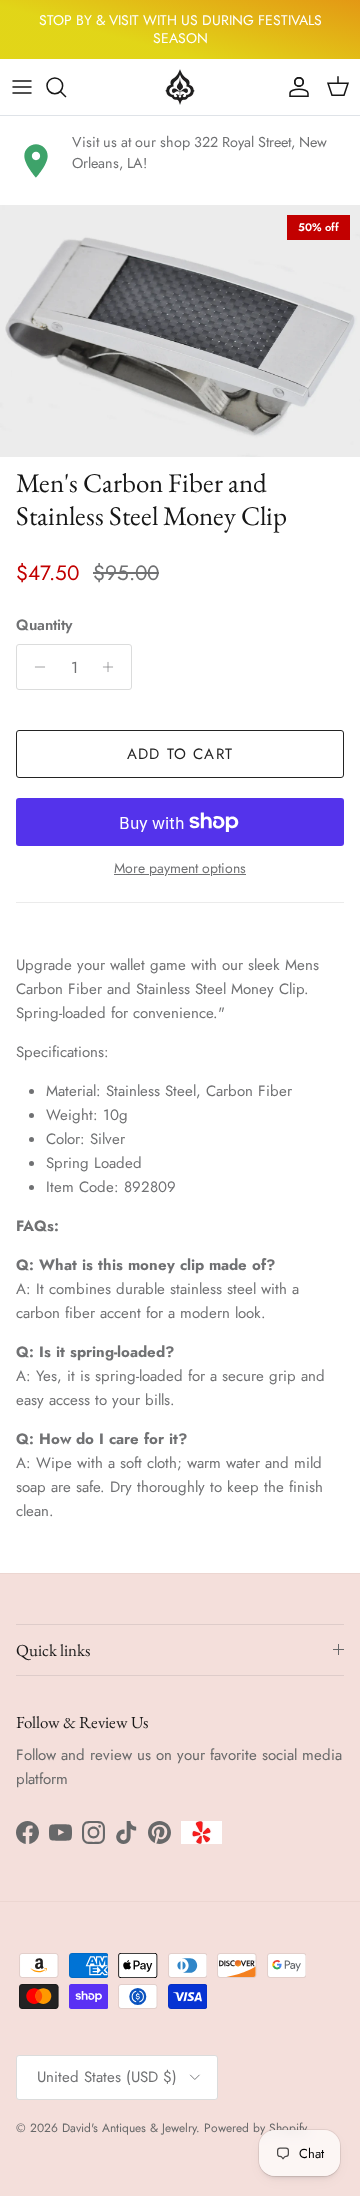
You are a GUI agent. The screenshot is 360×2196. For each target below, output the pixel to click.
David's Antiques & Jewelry (129, 2128)
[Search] (66, 87)
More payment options (180, 868)
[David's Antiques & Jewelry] (180, 87)
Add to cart (180, 754)
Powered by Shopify (255, 2128)
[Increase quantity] (113, 667)
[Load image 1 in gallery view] (180, 331)
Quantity (44, 625)
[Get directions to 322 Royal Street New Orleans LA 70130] (36, 161)
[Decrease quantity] (34, 667)
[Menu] (22, 87)
